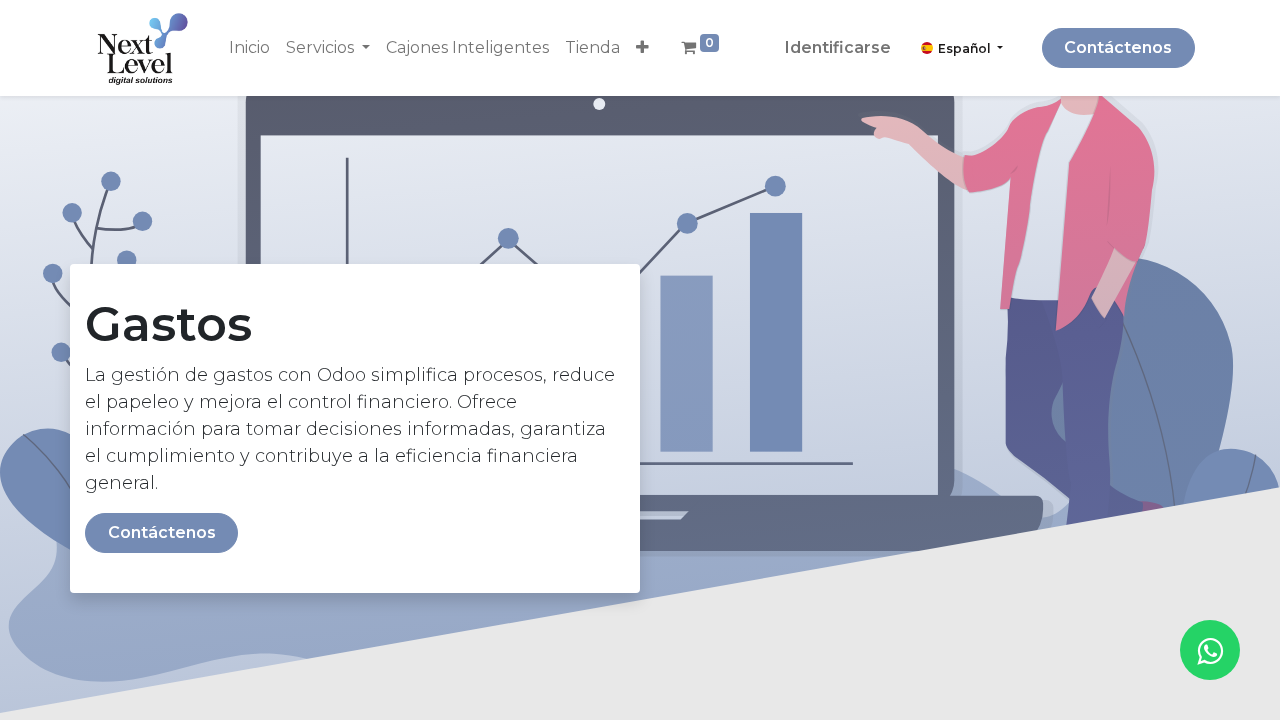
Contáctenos (1118, 47)
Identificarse (838, 47)
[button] (642, 48)
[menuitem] (249, 48)
